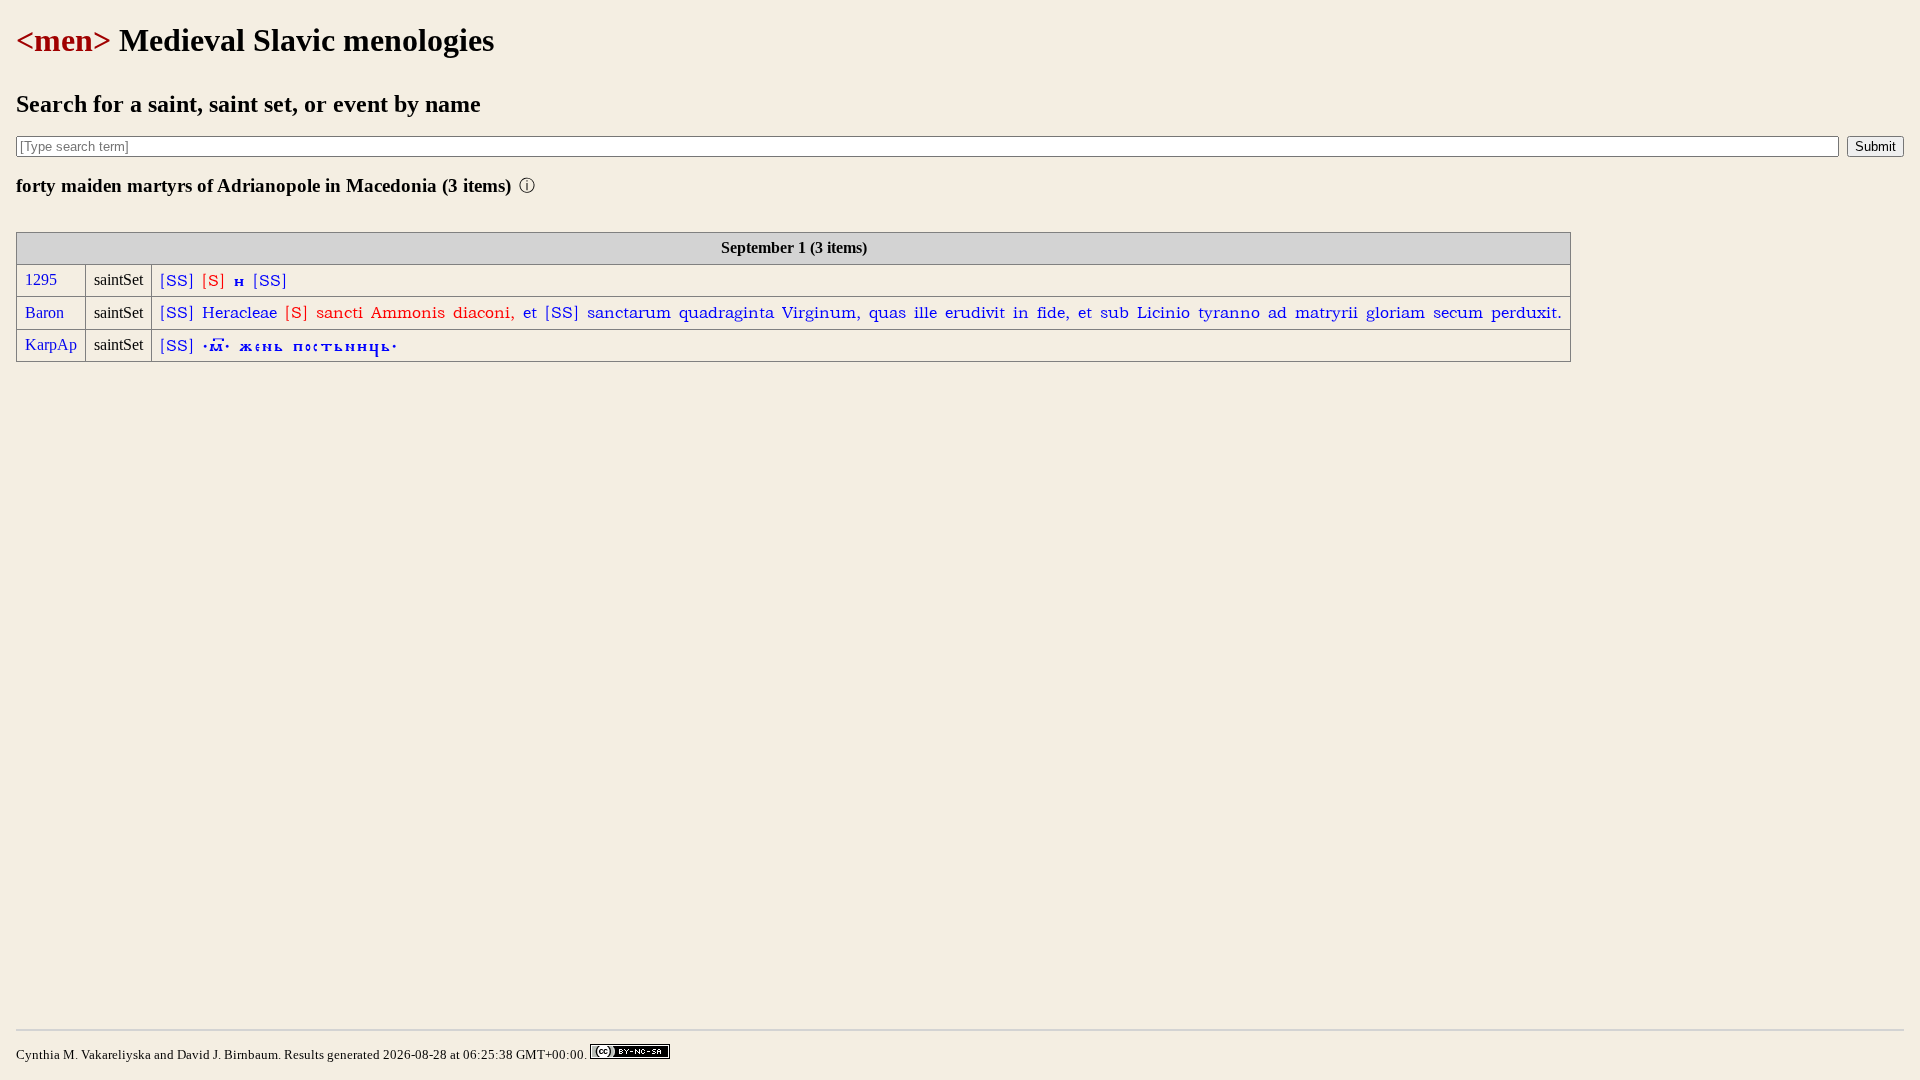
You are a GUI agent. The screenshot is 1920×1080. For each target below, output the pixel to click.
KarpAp (51, 344)
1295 (41, 279)
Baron (44, 312)
